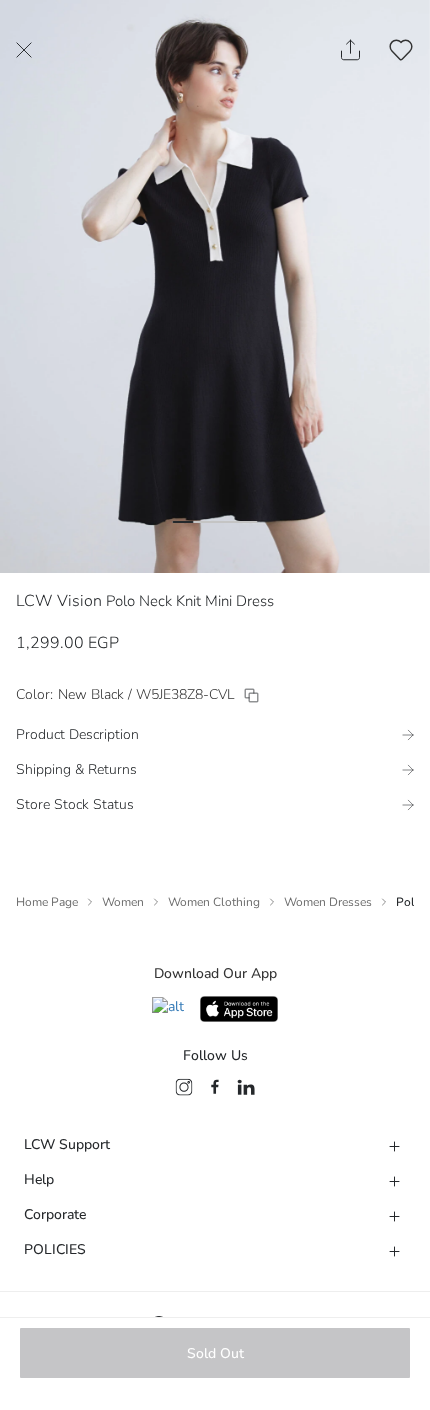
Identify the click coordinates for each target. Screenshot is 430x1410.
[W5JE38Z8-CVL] (251, 695)
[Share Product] (350, 50)
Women (123, 902)
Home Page (47, 902)
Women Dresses (328, 902)
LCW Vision (59, 601)
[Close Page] (24, 50)
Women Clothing (214, 902)
